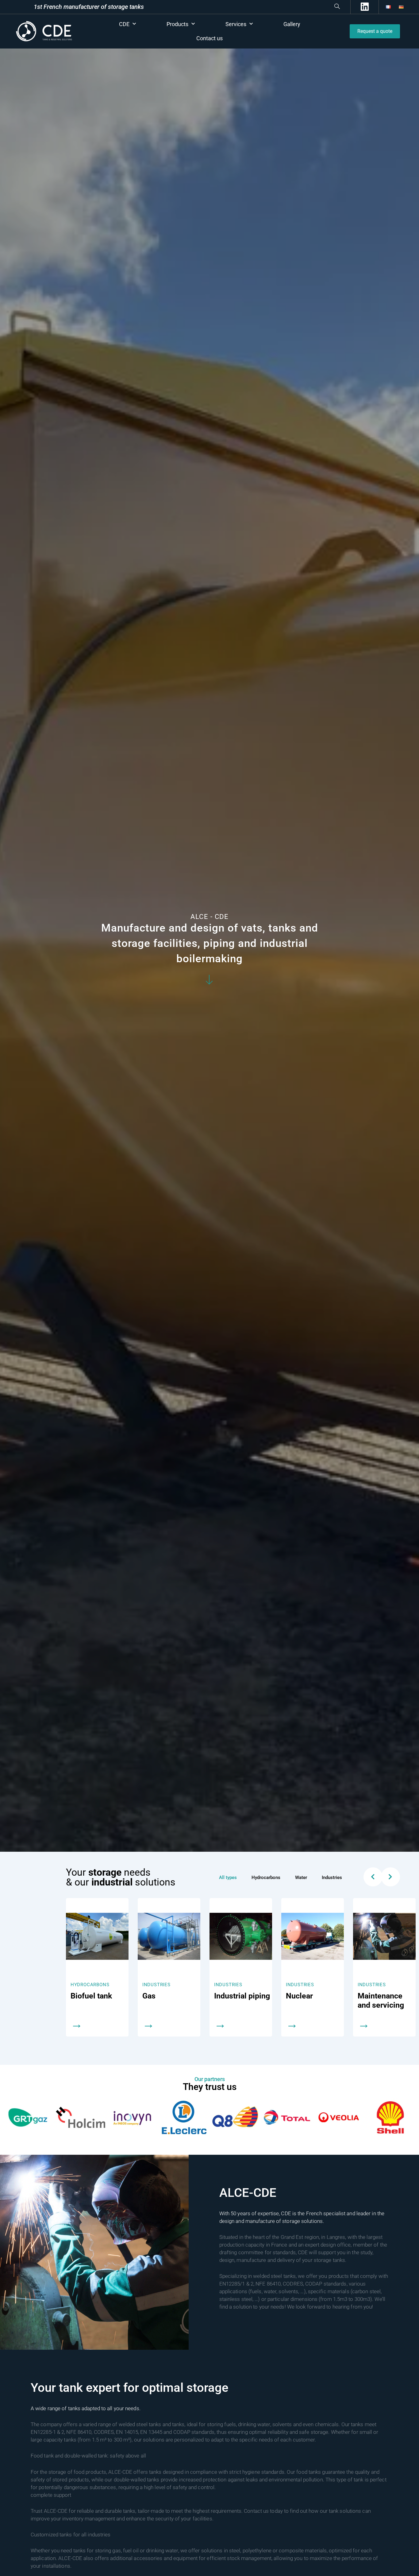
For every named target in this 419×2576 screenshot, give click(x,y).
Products (177, 24)
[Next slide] (390, 1877)
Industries (85, 1985)
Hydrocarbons (377, 1985)
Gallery (292, 24)
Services (236, 24)
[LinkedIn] (364, 7)
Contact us (209, 38)
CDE (124, 24)
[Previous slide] (373, 1877)
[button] (244, 7)
